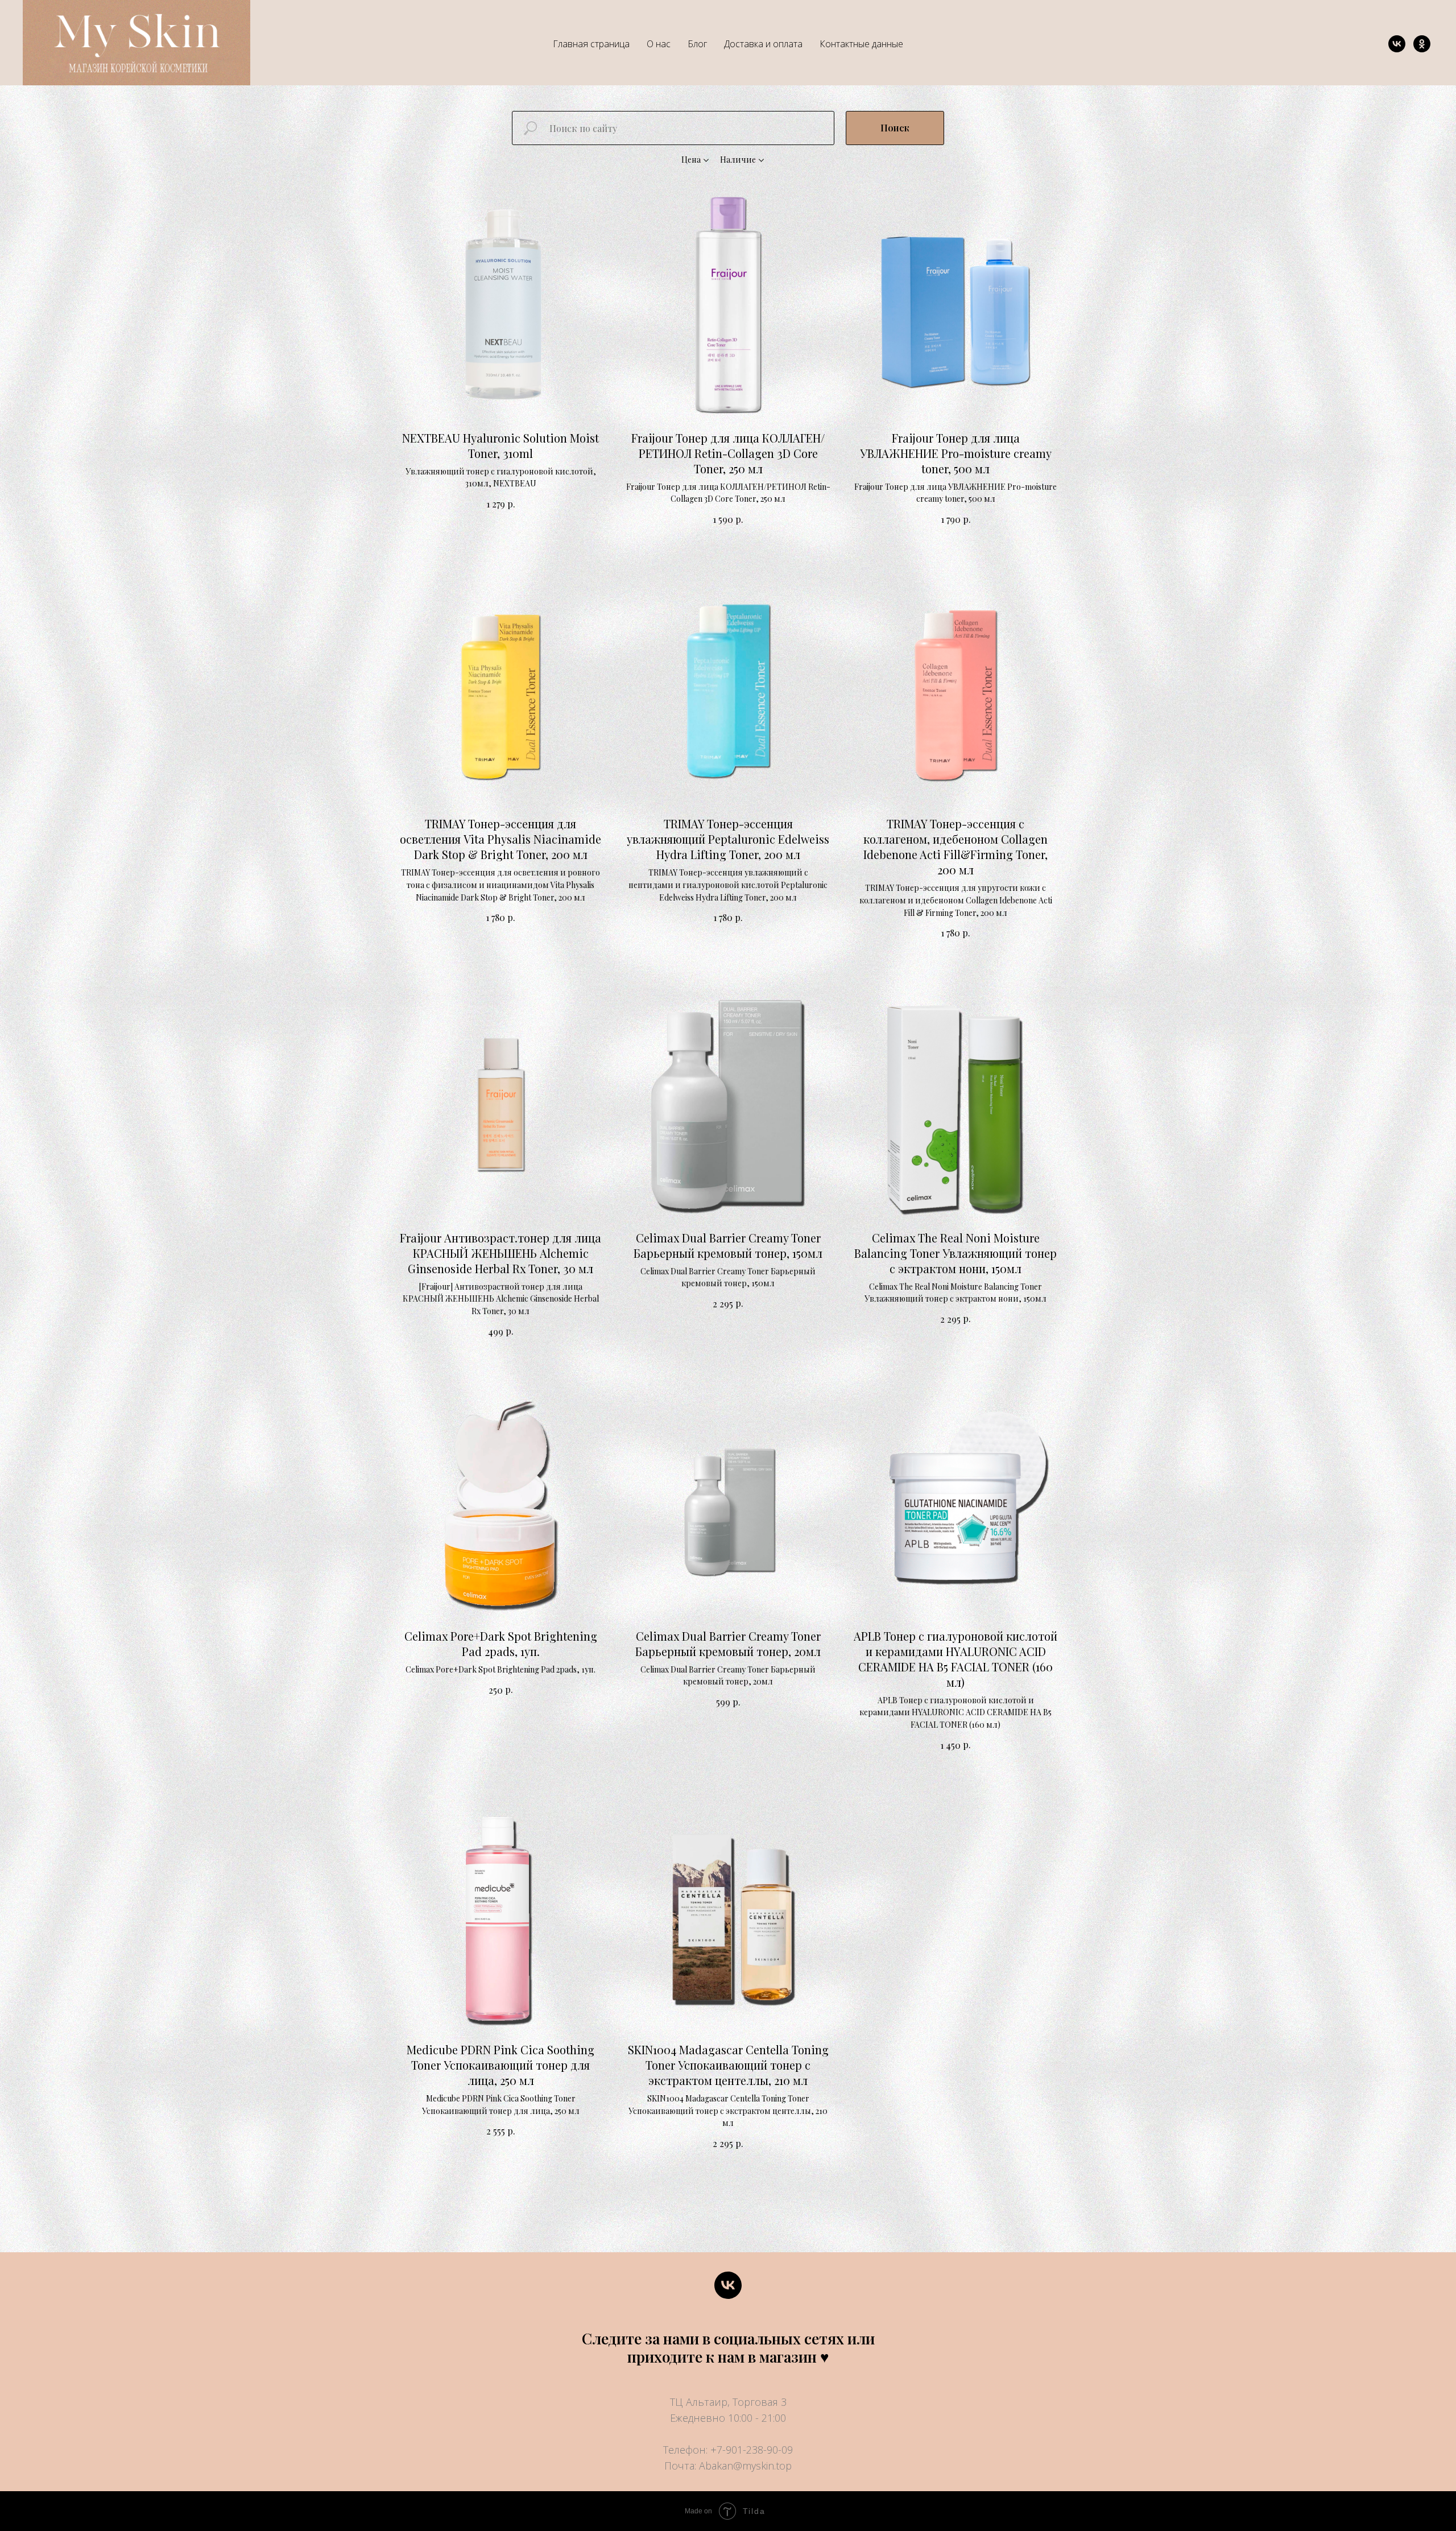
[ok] (1422, 44)
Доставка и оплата (763, 44)
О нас (659, 44)
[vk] (1397, 44)
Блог (697, 44)
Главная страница (591, 44)
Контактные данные (861, 44)
